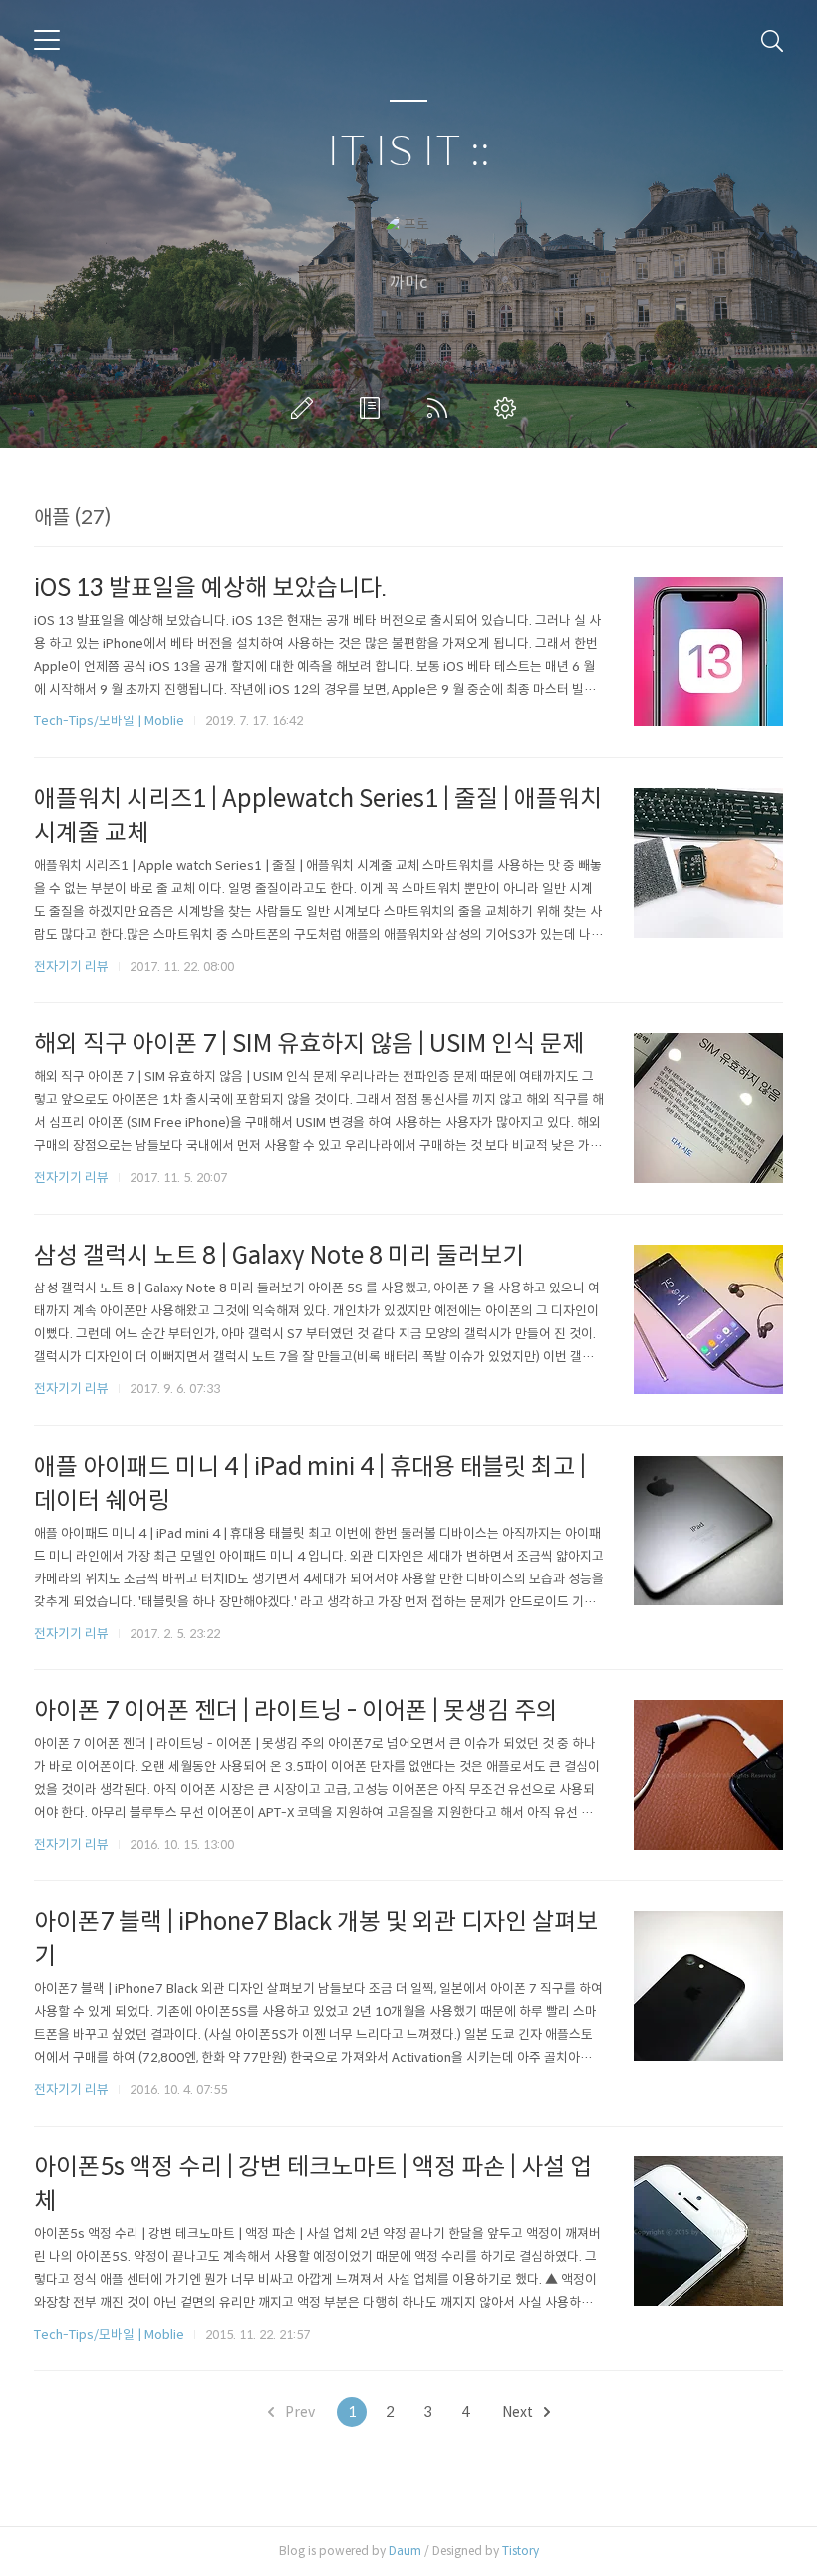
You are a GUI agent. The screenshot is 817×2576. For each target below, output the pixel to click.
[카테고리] (47, 40)
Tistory (521, 2551)
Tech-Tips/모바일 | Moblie (109, 721)
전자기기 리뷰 (71, 966)
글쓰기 (306, 408)
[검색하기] (772, 40)
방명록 (374, 408)
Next (519, 2412)
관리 (509, 408)
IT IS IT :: (408, 152)
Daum (405, 2551)
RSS (441, 408)
